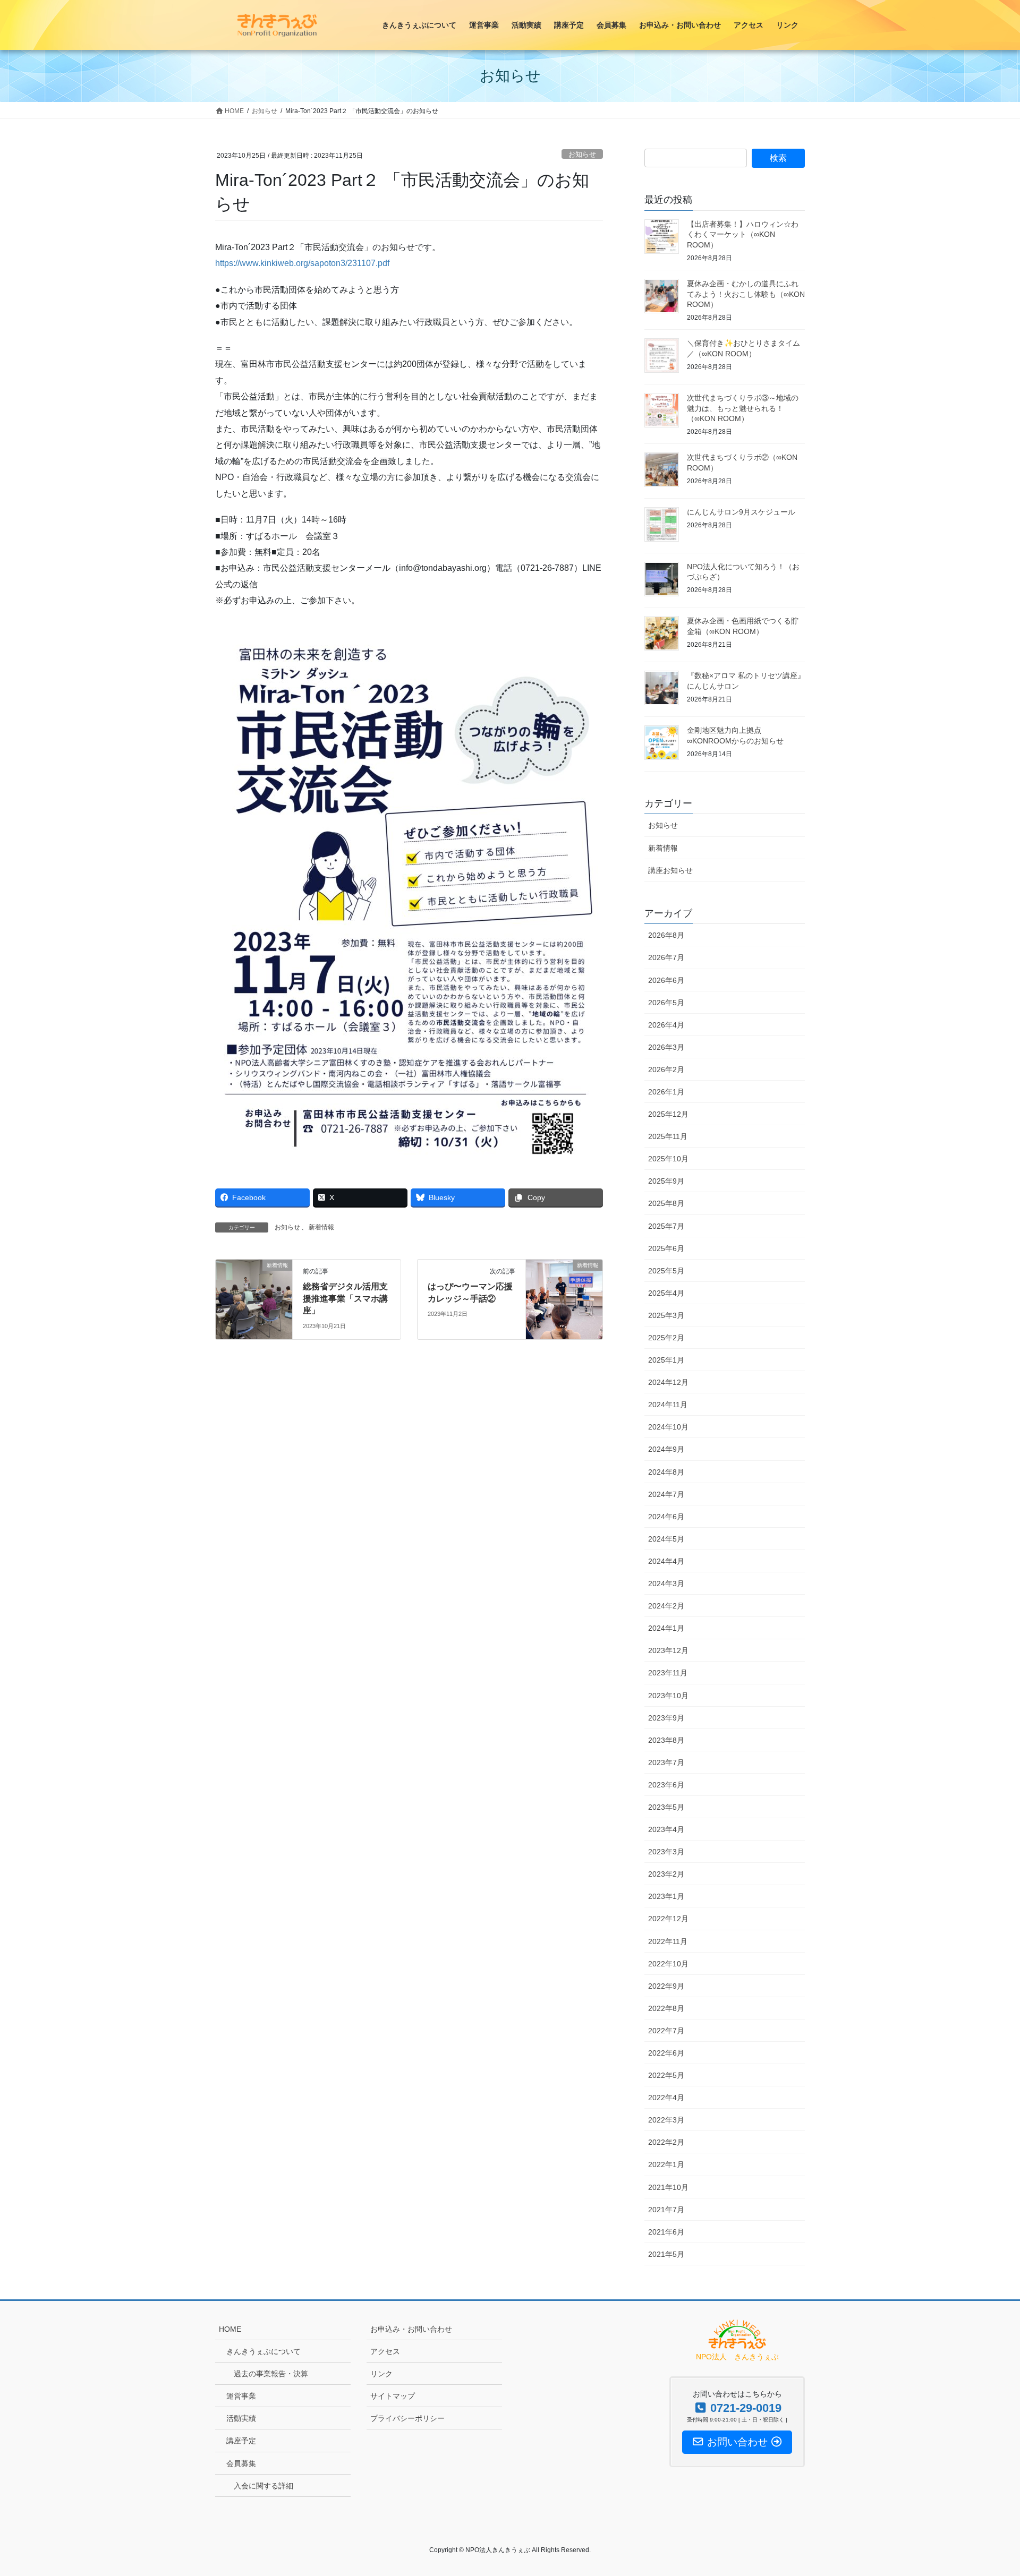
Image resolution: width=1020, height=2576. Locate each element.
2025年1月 (666, 1360)
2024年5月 (666, 1539)
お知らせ (582, 154)
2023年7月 (666, 1762)
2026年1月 (666, 1092)
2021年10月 (668, 2187)
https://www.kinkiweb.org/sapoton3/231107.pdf (302, 263)
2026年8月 (666, 935)
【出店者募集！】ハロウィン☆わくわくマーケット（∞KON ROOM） (743, 234)
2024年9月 (666, 1449)
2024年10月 (668, 1427)
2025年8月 (666, 1203)
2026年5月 (666, 1003)
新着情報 (321, 1227)
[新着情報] (254, 1299)
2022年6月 (666, 2053)
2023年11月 (668, 1673)
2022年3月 (666, 2120)
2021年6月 (666, 2232)
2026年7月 (666, 957)
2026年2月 (666, 1069)
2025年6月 (666, 1248)
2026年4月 (666, 1025)
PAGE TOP (987, 2489)
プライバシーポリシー (407, 2418)
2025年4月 (666, 1293)
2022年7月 (666, 2031)
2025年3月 (666, 1315)
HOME (230, 2329)
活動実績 (241, 2418)
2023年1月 (666, 1896)
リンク (381, 2374)
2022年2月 (666, 2142)
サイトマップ (393, 2396)
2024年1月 (666, 1628)
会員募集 (241, 2463)
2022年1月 (666, 2164)
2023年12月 (668, 1650)
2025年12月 (668, 1114)
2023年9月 (666, 1718)
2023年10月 (668, 1696)
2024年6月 (666, 1517)
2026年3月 (666, 1047)
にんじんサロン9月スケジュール (741, 512)
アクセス (385, 2351)
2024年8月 (666, 1472)
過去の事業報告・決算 (271, 2374)
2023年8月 (666, 1740)
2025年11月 (668, 1136)
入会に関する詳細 (263, 2486)
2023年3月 (666, 1852)
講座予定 (241, 2441)
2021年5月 (666, 2254)
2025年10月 (668, 1159)
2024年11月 (668, 1405)
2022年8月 (666, 2008)
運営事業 (241, 2396)
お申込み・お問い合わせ (411, 2329)
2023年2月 (666, 1874)
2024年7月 (666, 1494)
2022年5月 (666, 2075)
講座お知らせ (670, 870)
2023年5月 (666, 1807)
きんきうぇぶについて (263, 2351)
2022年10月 (668, 1964)
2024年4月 (666, 1561)
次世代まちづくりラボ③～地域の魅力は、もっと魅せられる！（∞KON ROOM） (743, 408)
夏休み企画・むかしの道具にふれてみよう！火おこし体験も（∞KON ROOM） (746, 294)
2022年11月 (668, 1941)
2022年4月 (666, 2098)
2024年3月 (666, 1584)
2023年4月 (666, 1829)
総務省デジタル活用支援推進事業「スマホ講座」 (345, 1298)
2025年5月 (666, 1271)
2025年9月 (666, 1181)
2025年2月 (666, 1338)
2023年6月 (666, 1785)
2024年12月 (668, 1382)
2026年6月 (666, 980)
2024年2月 (666, 1606)
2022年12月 (668, 1919)
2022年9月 (666, 1986)
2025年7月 (666, 1226)
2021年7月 (666, 2210)
